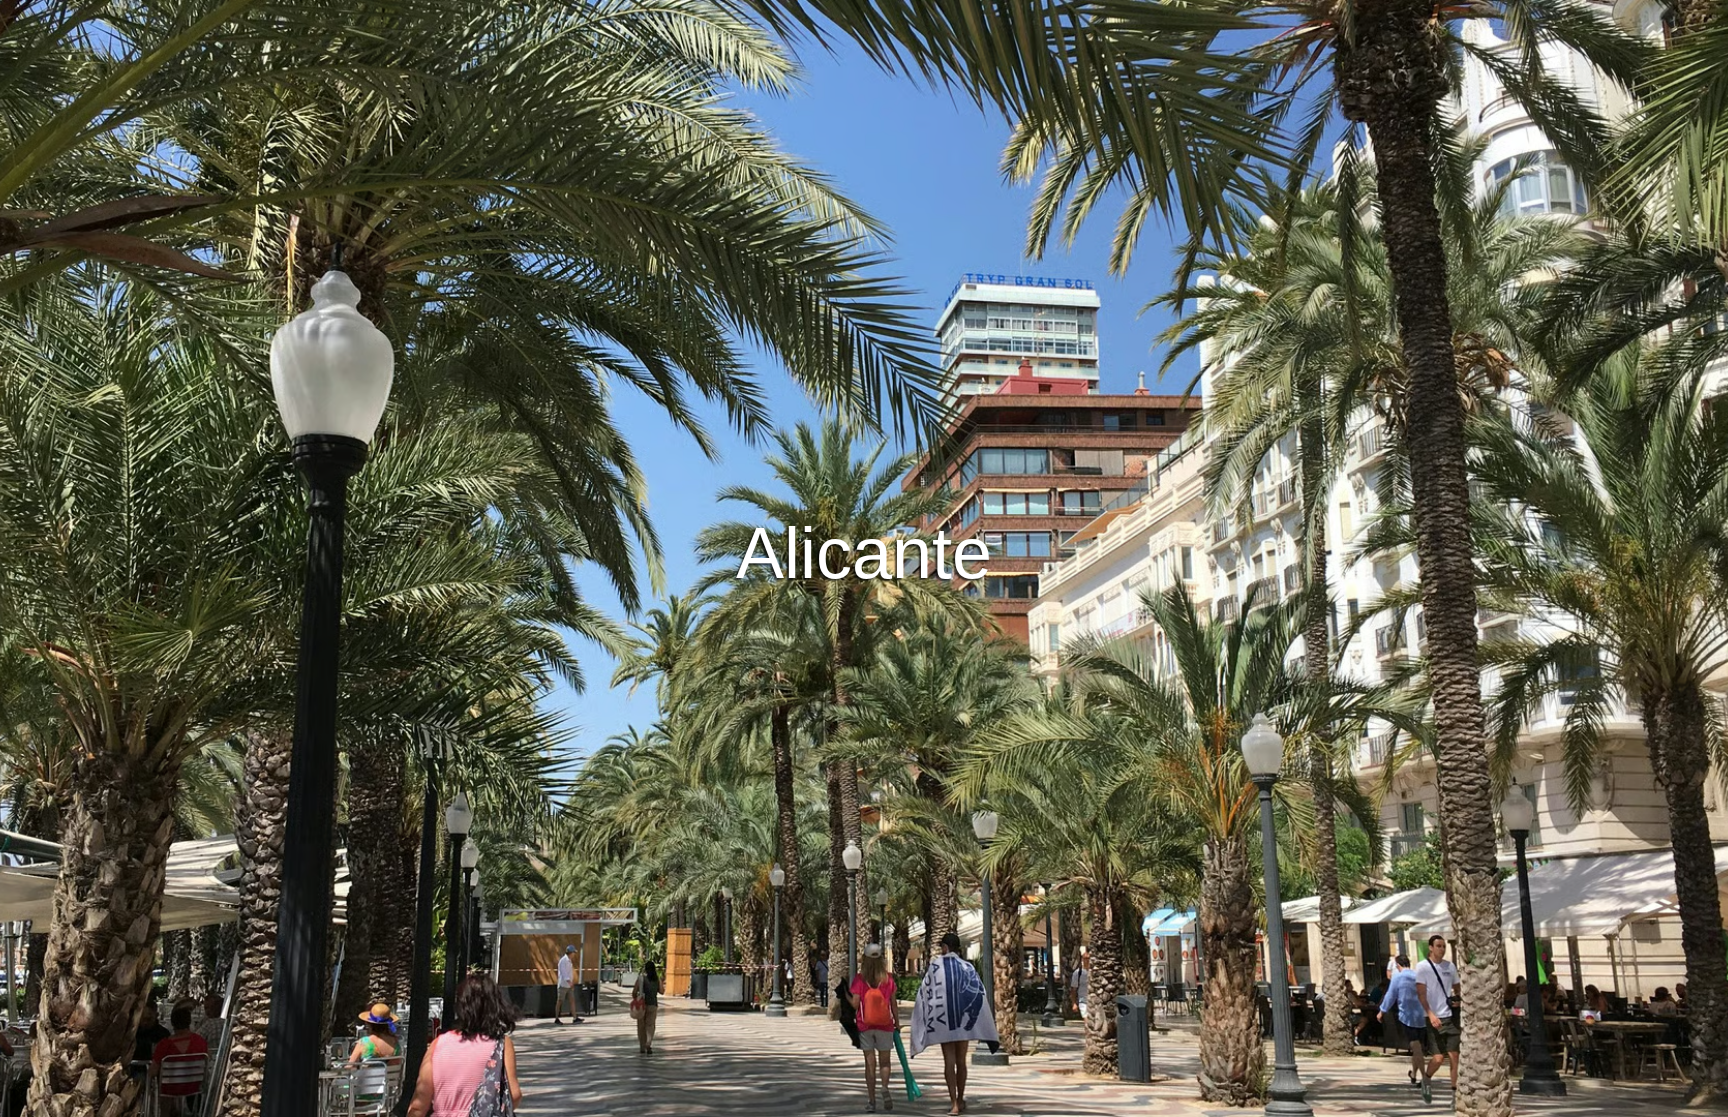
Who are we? (973, 1098)
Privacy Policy (866, 1098)
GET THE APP (812, 584)
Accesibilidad (1077, 1098)
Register (928, 584)
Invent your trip (864, 529)
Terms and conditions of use (714, 1098)
